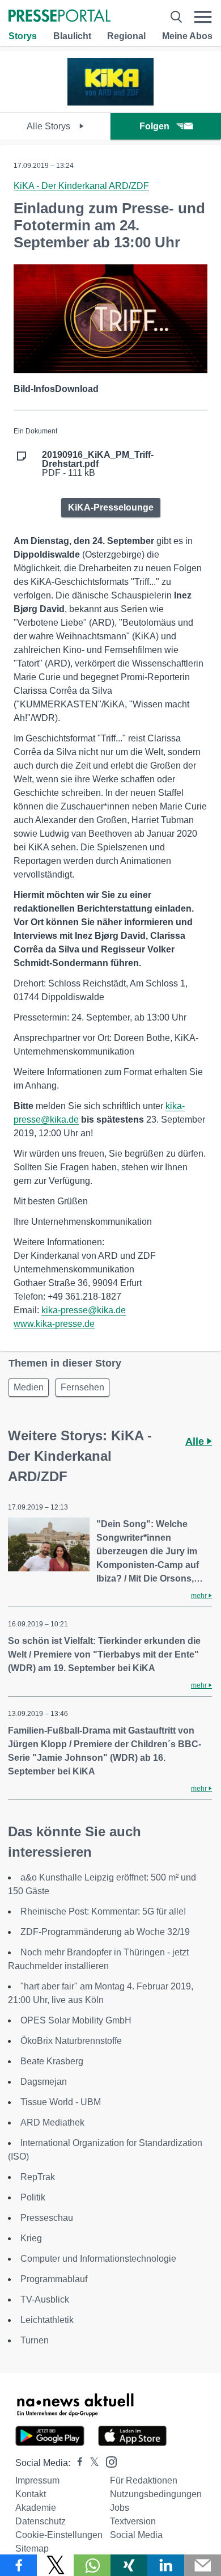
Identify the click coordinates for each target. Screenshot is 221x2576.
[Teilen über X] (55, 2565)
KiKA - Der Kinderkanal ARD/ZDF (81, 186)
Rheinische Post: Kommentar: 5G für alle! (103, 1911)
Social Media (136, 2535)
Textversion (133, 2521)
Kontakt (31, 2494)
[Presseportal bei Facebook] (76, 2463)
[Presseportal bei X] (91, 2463)
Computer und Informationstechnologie (98, 2259)
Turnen (35, 2340)
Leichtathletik (47, 2320)
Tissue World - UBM (61, 2102)
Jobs (120, 2508)
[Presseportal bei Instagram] (108, 2461)
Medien (29, 1387)
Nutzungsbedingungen (156, 2494)
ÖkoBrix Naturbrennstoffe (71, 2041)
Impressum (37, 2480)
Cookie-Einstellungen (59, 2535)
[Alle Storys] (110, 102)
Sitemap (32, 2548)
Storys (23, 36)
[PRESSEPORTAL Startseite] (59, 17)
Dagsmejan (44, 2082)
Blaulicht (72, 36)
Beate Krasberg (52, 2061)
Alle (196, 1441)
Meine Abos (187, 36)
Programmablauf (54, 2279)
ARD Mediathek (52, 2122)
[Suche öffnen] (176, 17)
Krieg (31, 2238)
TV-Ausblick (45, 2299)
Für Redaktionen (144, 2480)
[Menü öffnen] (203, 17)
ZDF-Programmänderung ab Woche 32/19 (105, 1932)
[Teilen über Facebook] (18, 2565)
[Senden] (203, 2565)
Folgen (154, 126)
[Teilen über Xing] (129, 2565)
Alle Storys (50, 126)
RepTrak (38, 2177)
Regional (126, 36)
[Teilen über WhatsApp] (92, 2565)
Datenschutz (41, 2521)
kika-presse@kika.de (84, 1310)
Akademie (36, 2508)
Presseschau (47, 2218)
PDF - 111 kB (98, 464)
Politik (33, 2197)
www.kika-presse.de (54, 1324)
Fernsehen (82, 1387)
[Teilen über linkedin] (166, 2565)
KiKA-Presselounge (111, 507)
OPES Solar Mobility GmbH (76, 2020)
